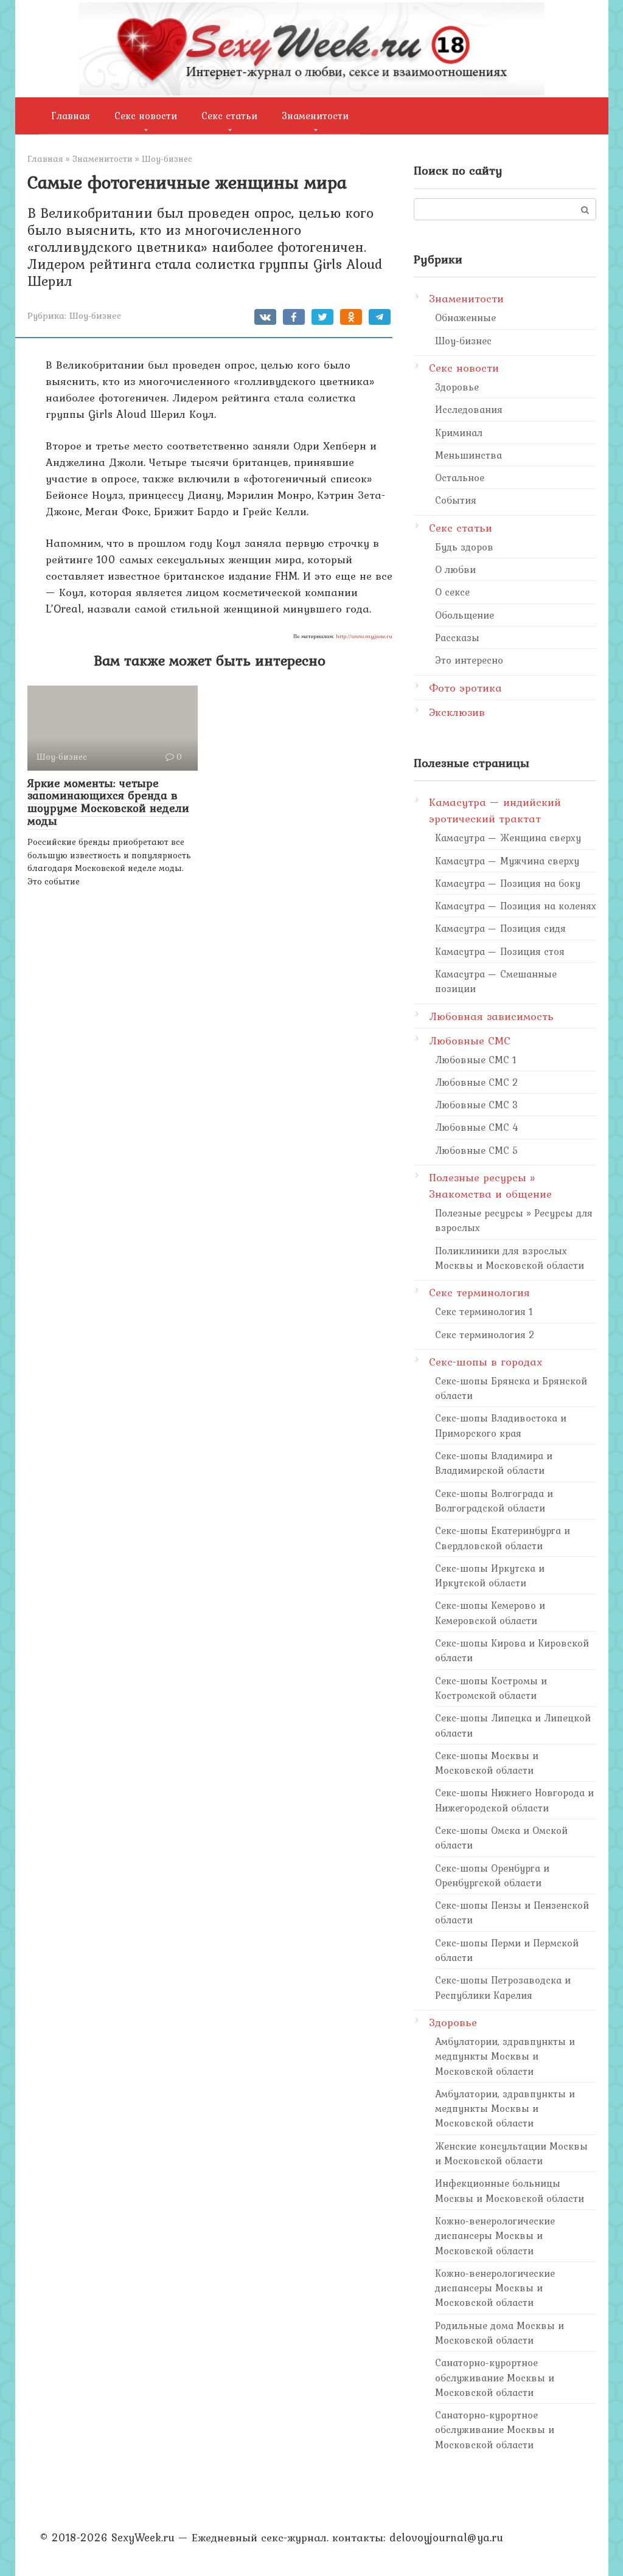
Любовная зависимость (491, 1016)
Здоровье (457, 387)
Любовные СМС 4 (477, 1127)
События (456, 500)
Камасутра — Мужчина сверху (507, 861)
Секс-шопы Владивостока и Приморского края (501, 1425)
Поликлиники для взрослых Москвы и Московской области (510, 1258)
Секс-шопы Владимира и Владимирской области (494, 1463)
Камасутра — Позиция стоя (500, 951)
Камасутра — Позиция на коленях (516, 906)
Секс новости (146, 116)
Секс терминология (479, 1292)
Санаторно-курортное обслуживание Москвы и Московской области (495, 2377)
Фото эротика (465, 688)
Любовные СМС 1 (476, 1060)
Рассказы (457, 637)
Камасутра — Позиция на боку (508, 883)
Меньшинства (468, 455)
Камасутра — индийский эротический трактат (495, 810)
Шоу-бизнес (95, 315)
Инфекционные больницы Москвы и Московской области (510, 2190)
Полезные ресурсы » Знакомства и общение (490, 1186)
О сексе (452, 592)
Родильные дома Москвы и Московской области (499, 2333)
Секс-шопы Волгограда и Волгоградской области (494, 1501)
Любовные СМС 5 (477, 1150)
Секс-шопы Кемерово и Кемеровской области (490, 1613)
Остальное (460, 477)
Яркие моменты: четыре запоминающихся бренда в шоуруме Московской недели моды (108, 802)
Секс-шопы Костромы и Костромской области (491, 1688)
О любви (455, 569)
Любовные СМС (470, 1040)
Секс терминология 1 (484, 1311)
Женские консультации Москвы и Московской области (511, 2153)
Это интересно (469, 660)
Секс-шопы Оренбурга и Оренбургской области (492, 1875)
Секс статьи (229, 116)
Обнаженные (465, 318)
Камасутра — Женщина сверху (508, 838)
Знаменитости (315, 116)
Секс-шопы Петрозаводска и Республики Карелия (503, 1987)
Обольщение (465, 615)
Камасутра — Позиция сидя (500, 928)
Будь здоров (464, 547)
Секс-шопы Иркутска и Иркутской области (490, 1575)
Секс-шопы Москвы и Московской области (487, 1763)
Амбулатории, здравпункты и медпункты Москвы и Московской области (505, 2056)
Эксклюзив (457, 712)
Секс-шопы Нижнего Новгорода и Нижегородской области (514, 1800)
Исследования (469, 409)
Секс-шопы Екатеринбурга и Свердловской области (503, 1538)
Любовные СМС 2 (477, 1082)
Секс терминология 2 (485, 1335)
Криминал (459, 432)
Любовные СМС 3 (477, 1105)
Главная (71, 116)
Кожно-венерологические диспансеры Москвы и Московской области (495, 2236)
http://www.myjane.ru (364, 636)
